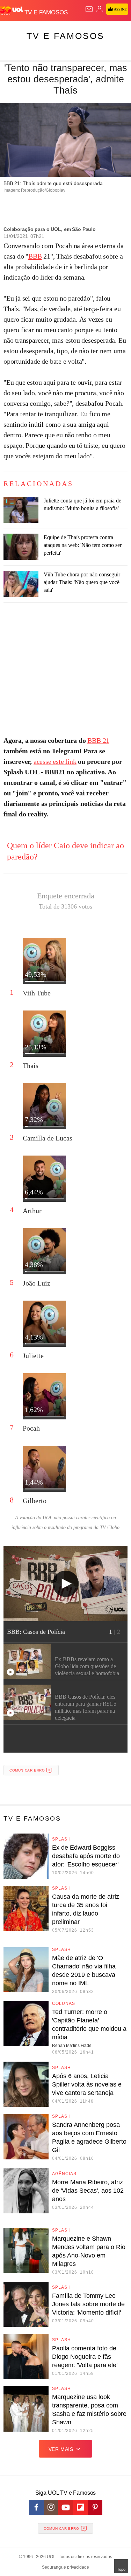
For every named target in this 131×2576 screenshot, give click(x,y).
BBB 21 (98, 740)
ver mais (61, 2449)
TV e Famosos (65, 36)
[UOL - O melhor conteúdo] (12, 11)
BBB (35, 256)
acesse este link (55, 761)
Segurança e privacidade (65, 2567)
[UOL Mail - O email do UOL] (89, 9)
